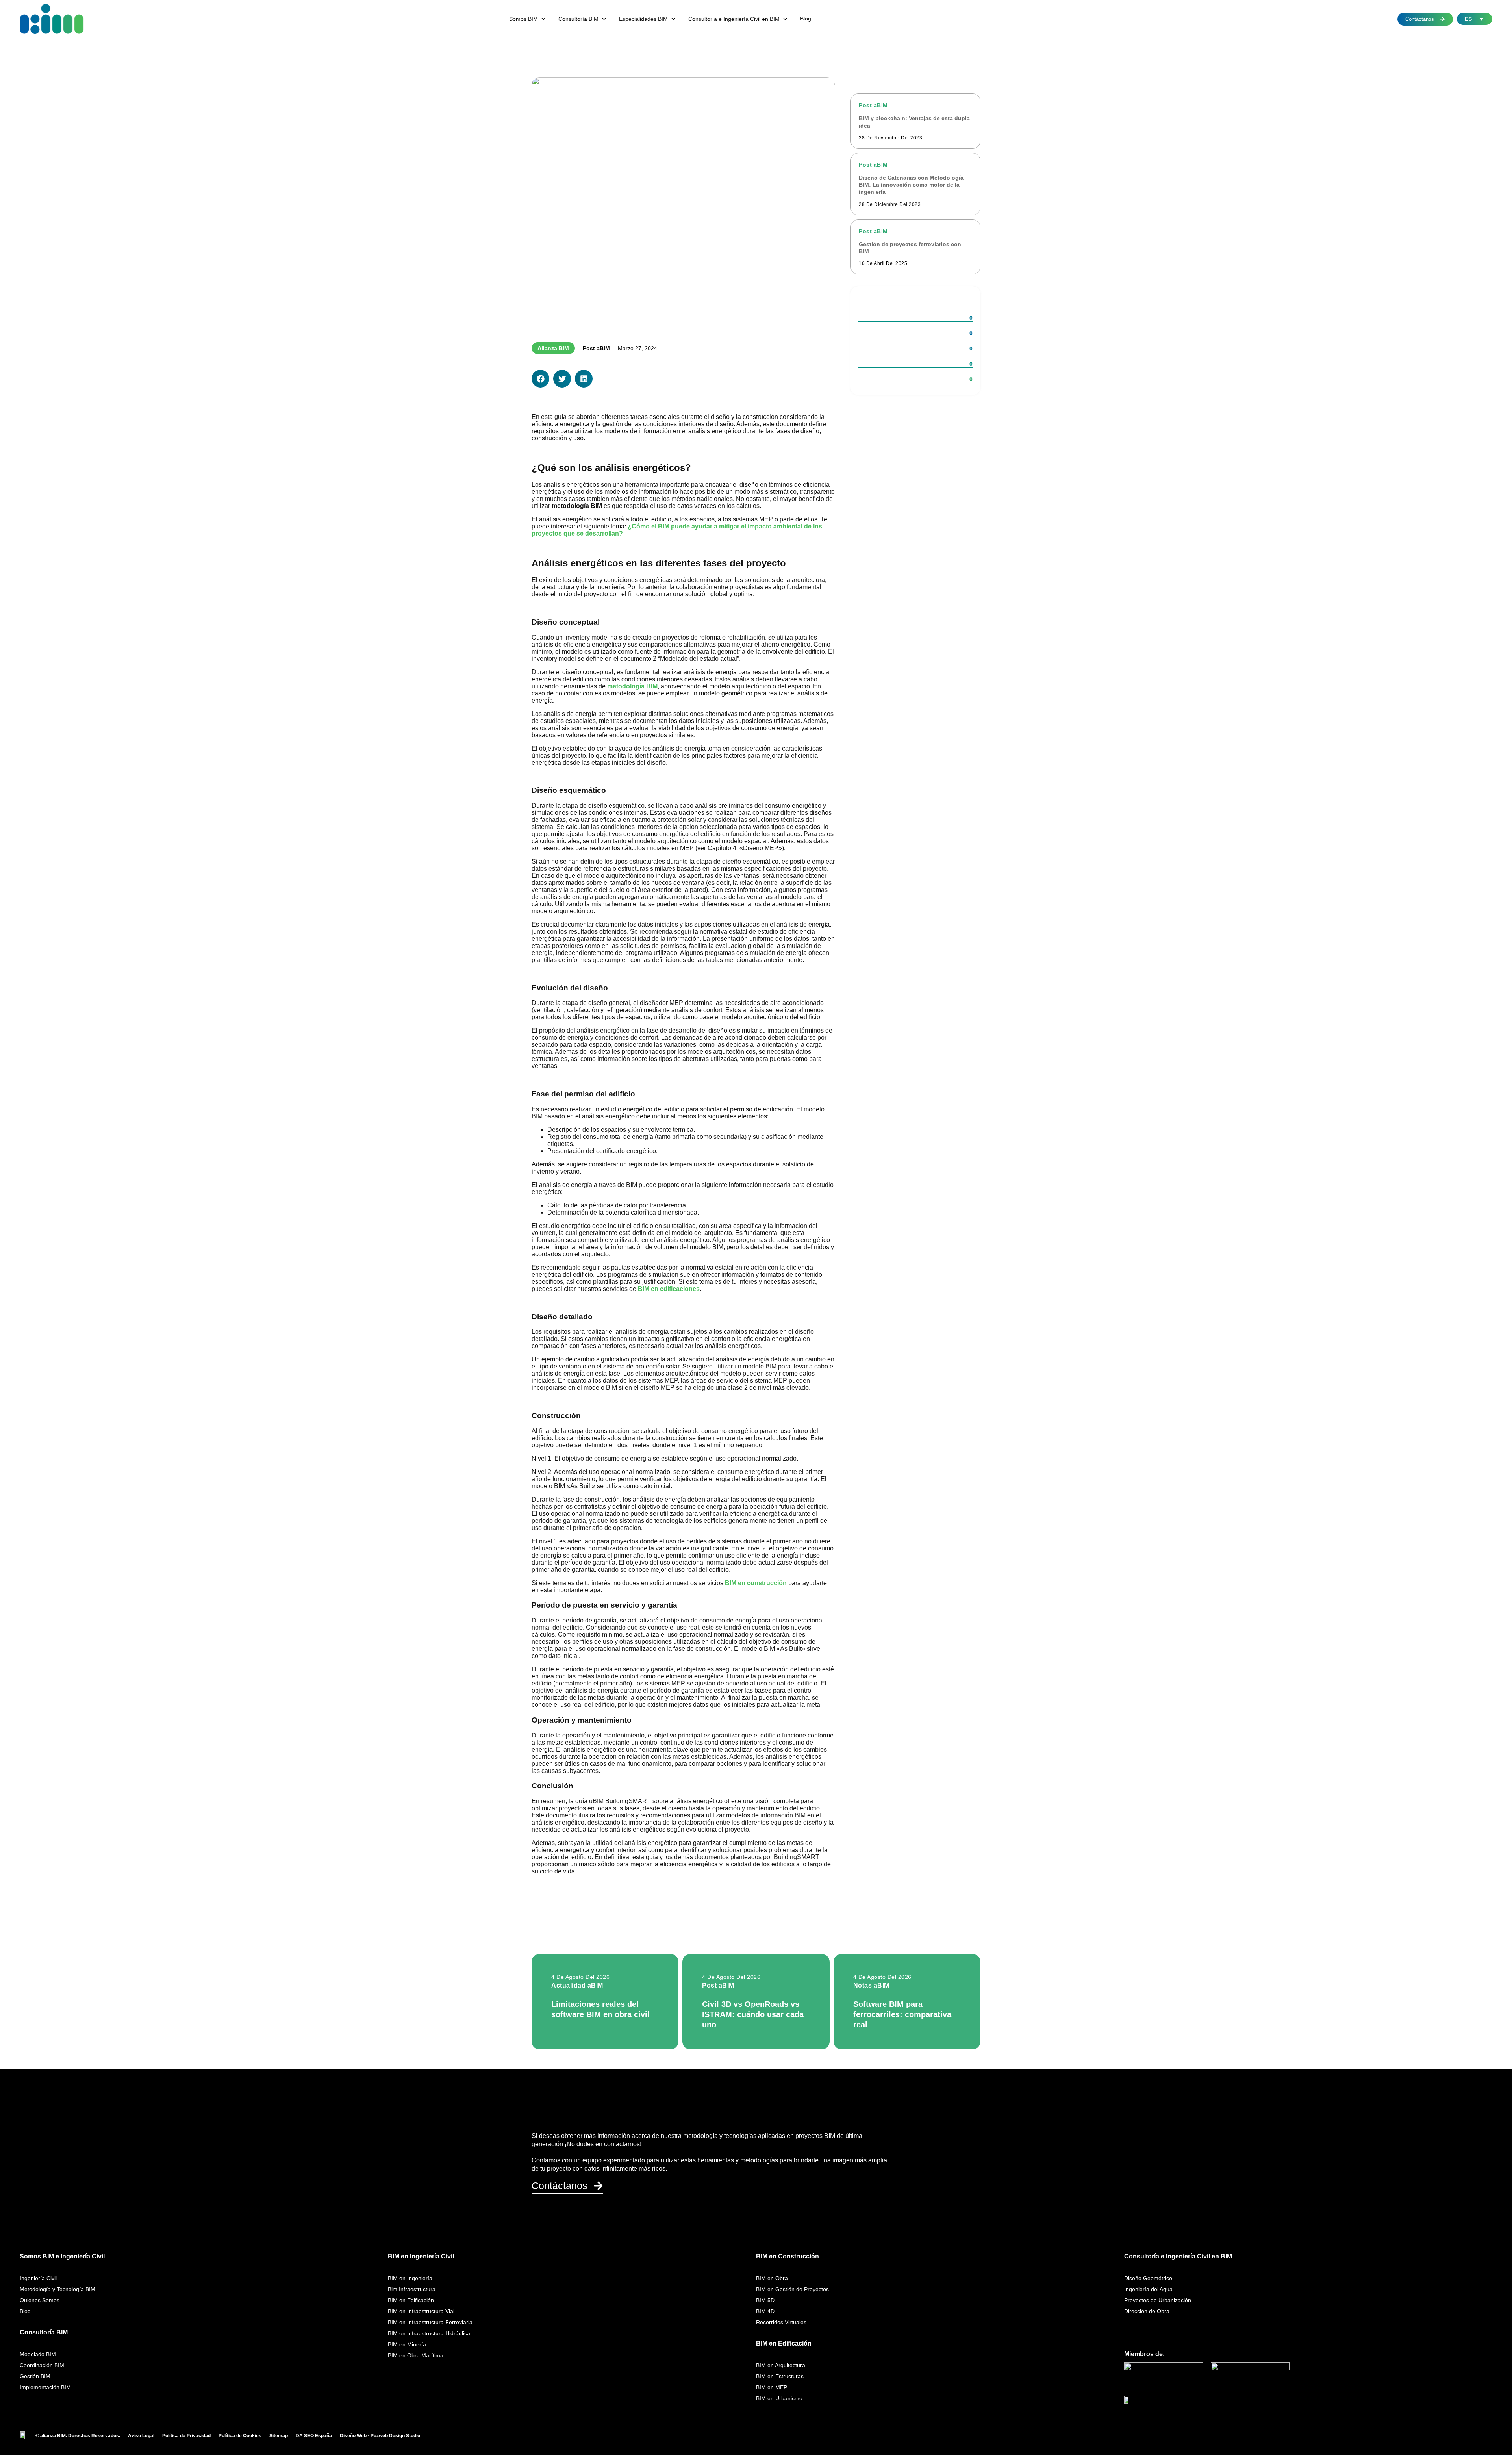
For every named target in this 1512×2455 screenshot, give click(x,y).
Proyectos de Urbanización (1158, 2300)
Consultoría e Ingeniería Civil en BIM (1178, 2256)
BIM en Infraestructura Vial (421, 2311)
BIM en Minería (407, 2344)
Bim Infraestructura (412, 2289)
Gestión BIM (35, 2376)
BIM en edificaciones (669, 1289)
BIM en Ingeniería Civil (421, 2256)
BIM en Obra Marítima (416, 2355)
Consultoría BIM (44, 2332)
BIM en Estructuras (780, 2376)
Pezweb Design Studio (395, 2436)
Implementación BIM (45, 2387)
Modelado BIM (38, 2354)
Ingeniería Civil (38, 2278)
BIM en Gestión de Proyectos (792, 2289)
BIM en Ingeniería (410, 2278)
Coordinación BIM (42, 2365)
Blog (25, 2311)
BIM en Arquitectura (781, 2365)
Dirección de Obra (1147, 2311)
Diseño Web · (355, 2436)
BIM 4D (765, 2311)
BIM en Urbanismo (779, 2398)
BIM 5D (765, 2300)
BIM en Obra (772, 2278)
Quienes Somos (40, 2300)
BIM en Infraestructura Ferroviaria (430, 2322)
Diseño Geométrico (1148, 2278)
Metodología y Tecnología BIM (57, 2289)
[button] (528, 19)
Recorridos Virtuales (781, 2322)
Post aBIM (596, 348)
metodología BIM (632, 686)
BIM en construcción (756, 1583)
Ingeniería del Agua (1148, 2289)
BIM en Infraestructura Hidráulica (429, 2333)
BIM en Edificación (411, 2300)
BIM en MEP (772, 2387)
